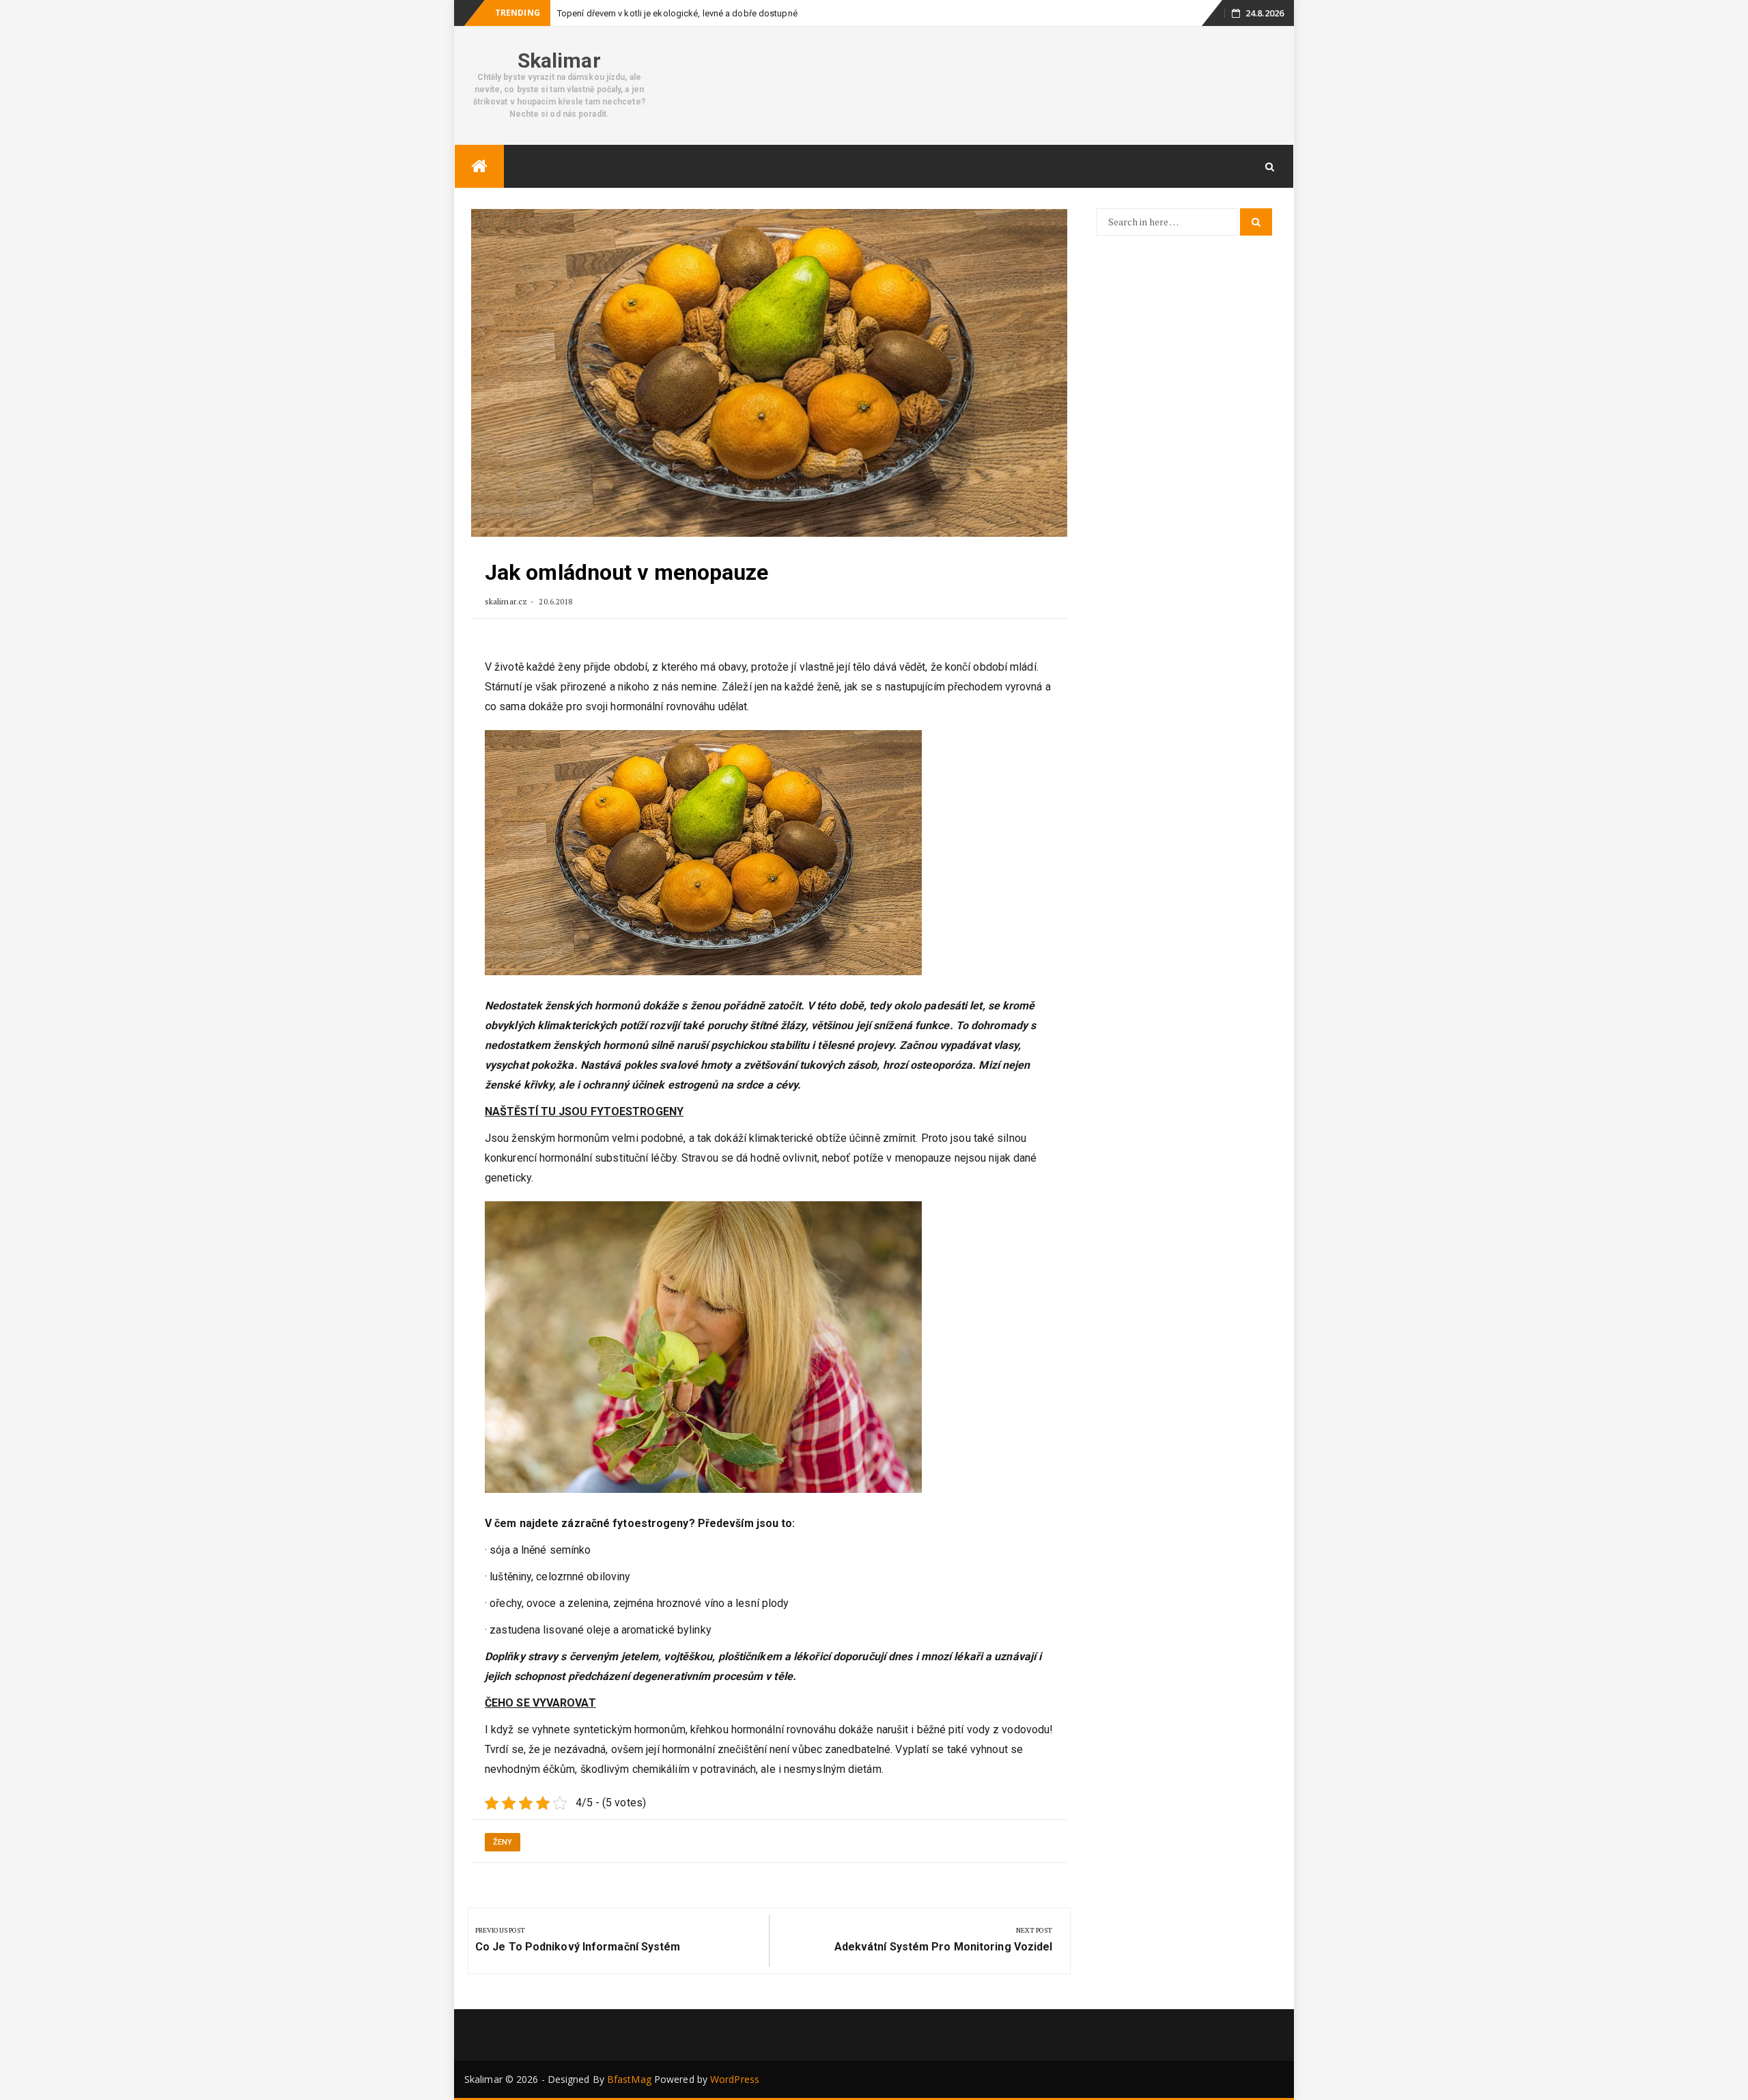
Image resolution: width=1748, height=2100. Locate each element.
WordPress (735, 2079)
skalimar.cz (506, 601)
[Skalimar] (479, 166)
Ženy (503, 1842)
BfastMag (629, 2079)
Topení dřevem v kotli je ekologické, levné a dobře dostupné (677, 13)
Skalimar (559, 60)
